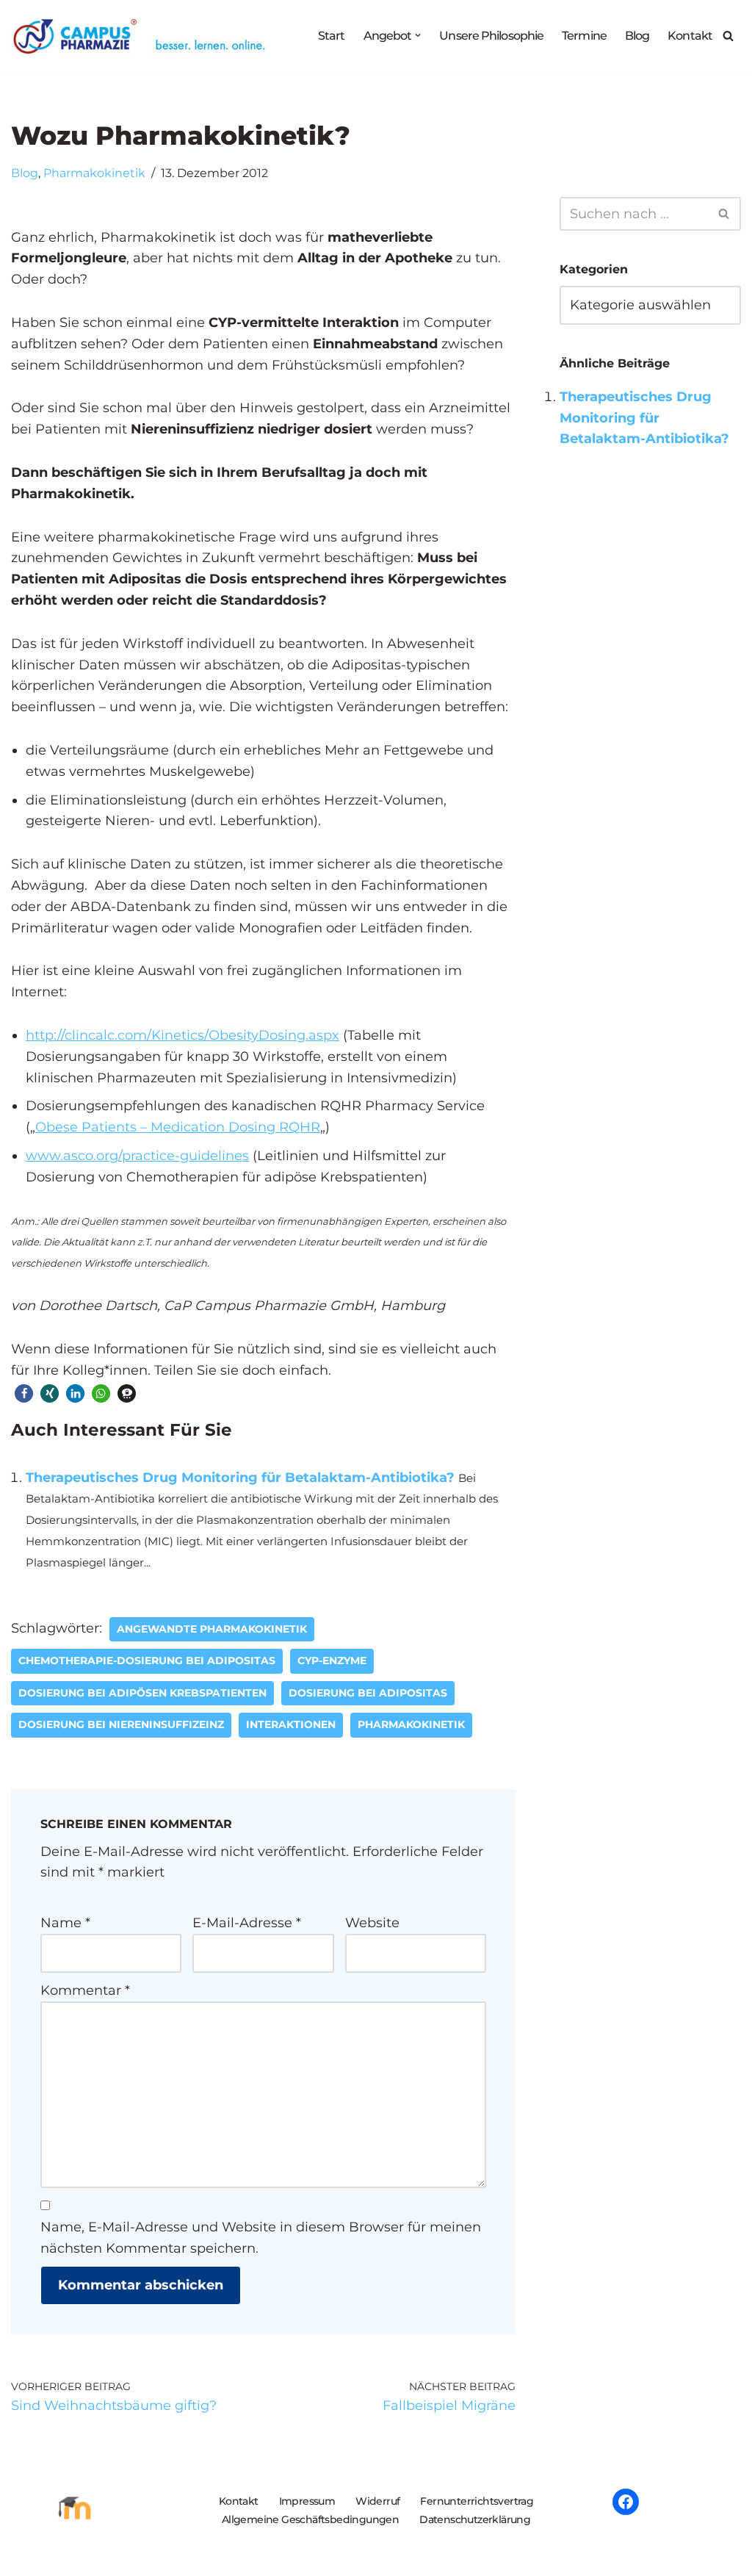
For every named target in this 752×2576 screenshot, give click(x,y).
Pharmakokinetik (94, 173)
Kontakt (690, 35)
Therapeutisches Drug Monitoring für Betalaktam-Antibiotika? (240, 1478)
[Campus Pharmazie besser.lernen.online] (142, 36)
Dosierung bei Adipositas (368, 1693)
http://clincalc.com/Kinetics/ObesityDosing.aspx (182, 1035)
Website (372, 1923)
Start (332, 35)
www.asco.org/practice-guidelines (137, 1156)
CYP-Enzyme (332, 1661)
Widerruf (377, 2501)
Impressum (307, 2501)
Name (65, 1923)
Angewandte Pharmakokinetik (212, 1629)
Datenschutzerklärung (475, 2519)
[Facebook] (626, 2502)
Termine (584, 35)
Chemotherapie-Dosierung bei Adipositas (147, 1661)
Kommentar (85, 1990)
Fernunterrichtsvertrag (477, 2501)
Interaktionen (291, 1724)
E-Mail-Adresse (247, 1923)
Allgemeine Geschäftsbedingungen (310, 2519)
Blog (637, 35)
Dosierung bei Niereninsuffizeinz (121, 1724)
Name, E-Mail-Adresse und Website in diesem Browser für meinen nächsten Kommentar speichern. (261, 2238)
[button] (418, 35)
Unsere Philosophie (491, 35)
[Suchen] (728, 36)
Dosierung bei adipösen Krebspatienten (142, 1693)
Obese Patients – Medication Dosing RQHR (178, 1127)
